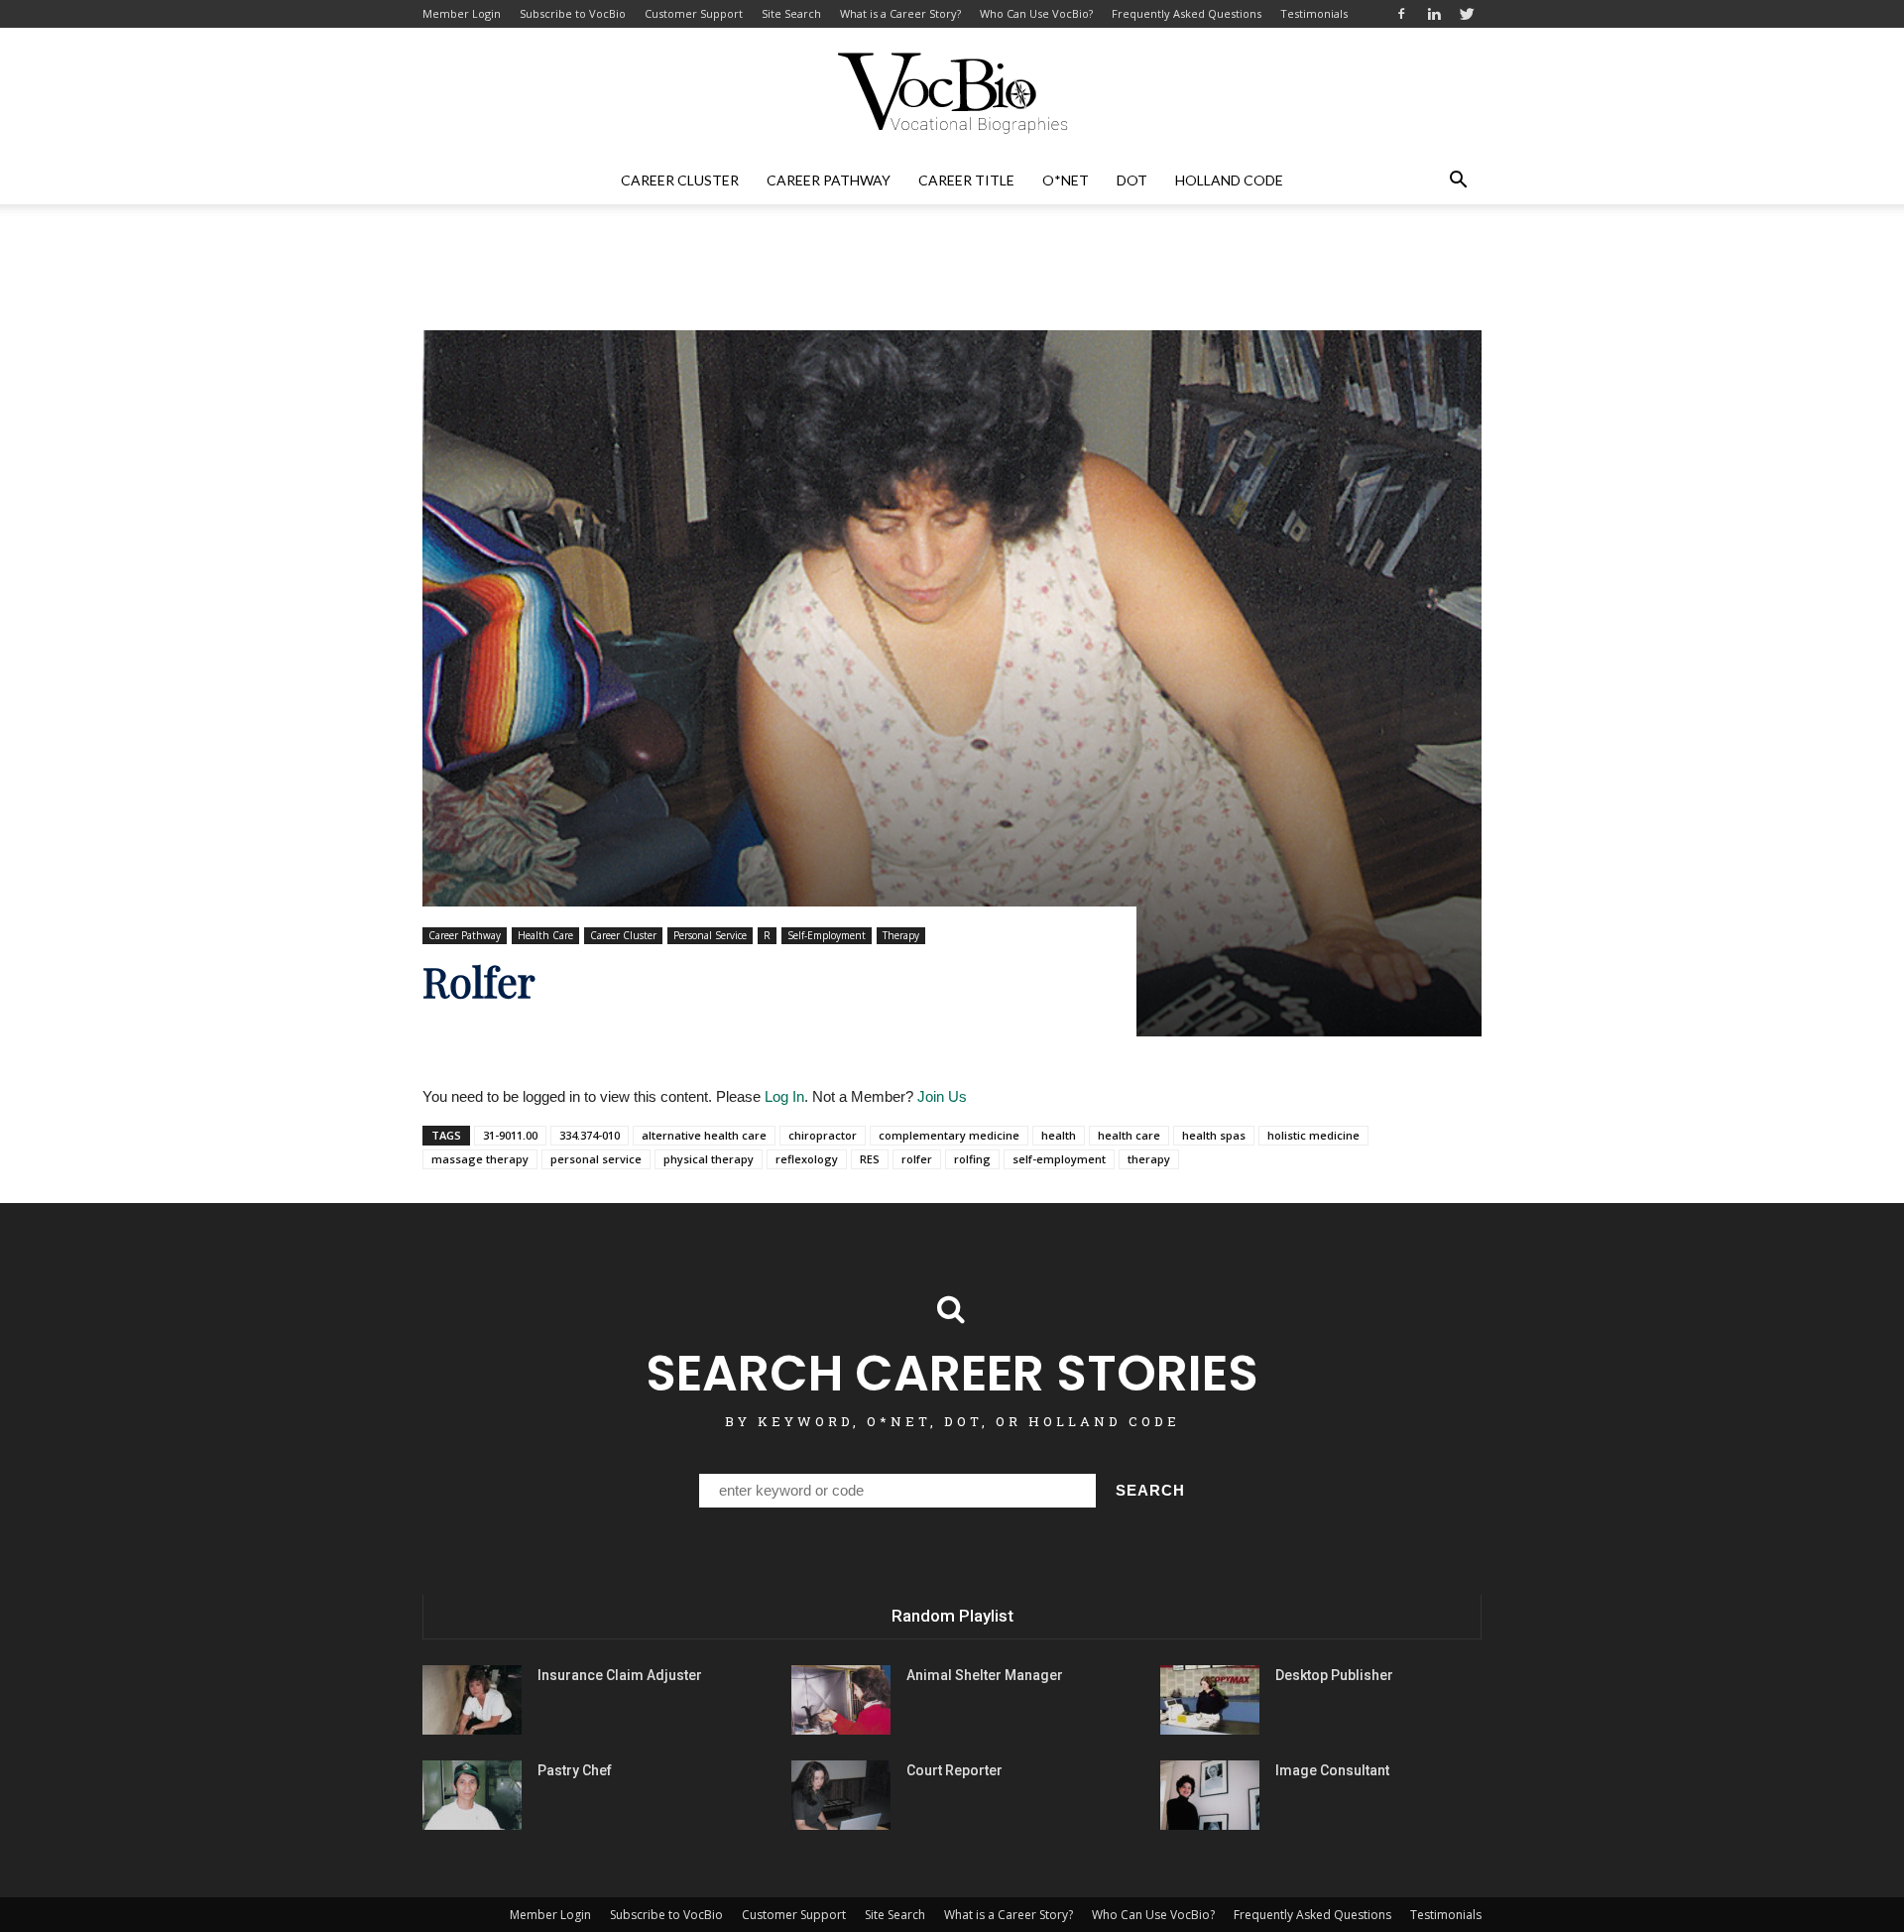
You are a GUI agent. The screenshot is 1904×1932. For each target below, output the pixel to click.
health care (1129, 1135)
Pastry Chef (575, 1770)
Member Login (462, 13)
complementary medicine (949, 1135)
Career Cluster (680, 180)
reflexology (807, 1159)
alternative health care (704, 1135)
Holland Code (1229, 180)
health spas (1214, 1135)
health (1059, 1135)
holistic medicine (1313, 1135)
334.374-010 (590, 1135)
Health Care (545, 935)
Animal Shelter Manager (985, 1675)
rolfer (917, 1159)
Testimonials (1314, 13)
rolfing (972, 1159)
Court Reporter (954, 1770)
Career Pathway (829, 180)
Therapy (901, 935)
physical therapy (709, 1159)
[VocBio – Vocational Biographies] (952, 93)
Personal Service (710, 935)
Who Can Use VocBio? (1036, 13)
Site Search (791, 13)
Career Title (966, 180)
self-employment (1059, 1159)
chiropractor (823, 1135)
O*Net (1066, 180)
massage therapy (480, 1159)
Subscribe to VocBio (573, 13)
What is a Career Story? (900, 13)
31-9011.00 (510, 1135)
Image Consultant (1332, 1770)
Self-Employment (827, 935)
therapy (1149, 1159)
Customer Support (694, 13)
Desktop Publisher (1334, 1675)
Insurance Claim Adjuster (620, 1675)
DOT (1132, 180)
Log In (784, 1096)
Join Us (942, 1096)
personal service (596, 1159)
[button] (1458, 181)
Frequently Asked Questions (1187, 13)
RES (870, 1159)
